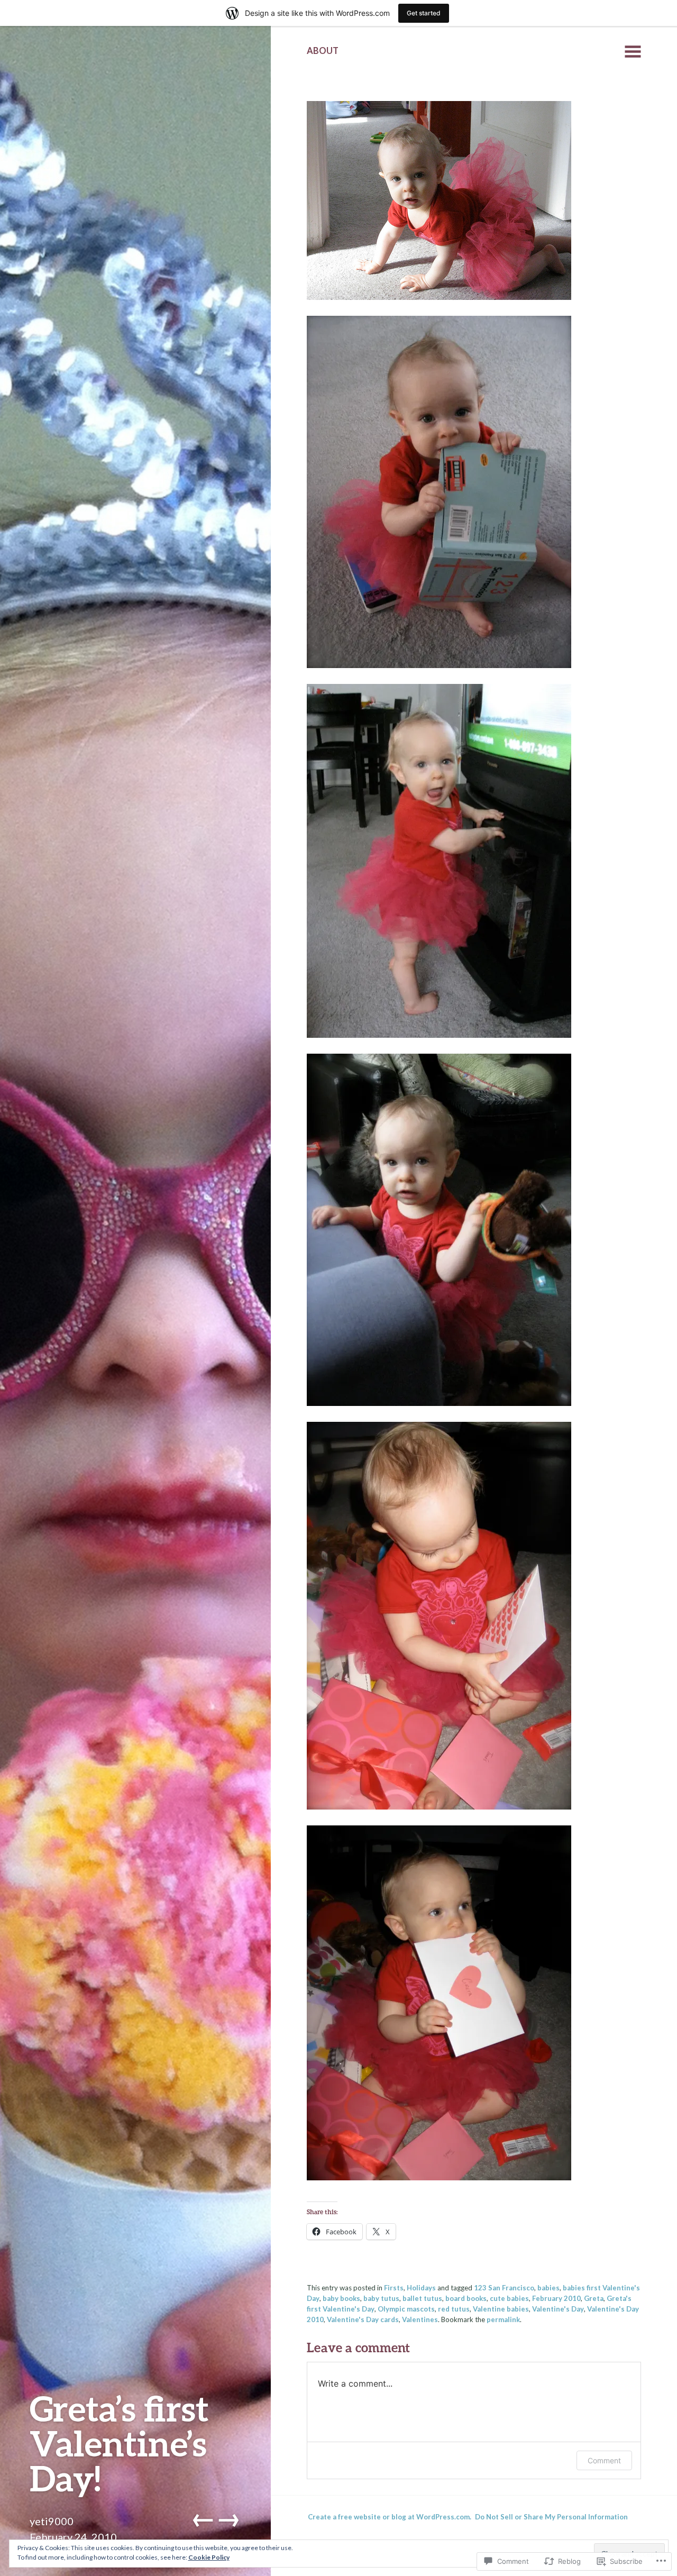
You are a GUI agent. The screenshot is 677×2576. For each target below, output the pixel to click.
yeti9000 (52, 2521)
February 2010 (556, 2298)
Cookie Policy (209, 2557)
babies (548, 2288)
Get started (424, 13)
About (323, 51)
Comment (604, 2460)
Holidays (421, 2288)
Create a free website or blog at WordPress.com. (390, 2517)
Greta (594, 2298)
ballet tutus (422, 2298)
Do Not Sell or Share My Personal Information (551, 2517)
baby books (341, 2298)
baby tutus (381, 2298)
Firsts (394, 2288)
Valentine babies (501, 2309)
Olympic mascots (406, 2309)
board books (466, 2298)
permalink (503, 2319)
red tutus (454, 2309)
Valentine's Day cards (363, 2319)
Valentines (420, 2319)
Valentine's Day (558, 2309)
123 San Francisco (504, 2288)
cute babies (509, 2298)
